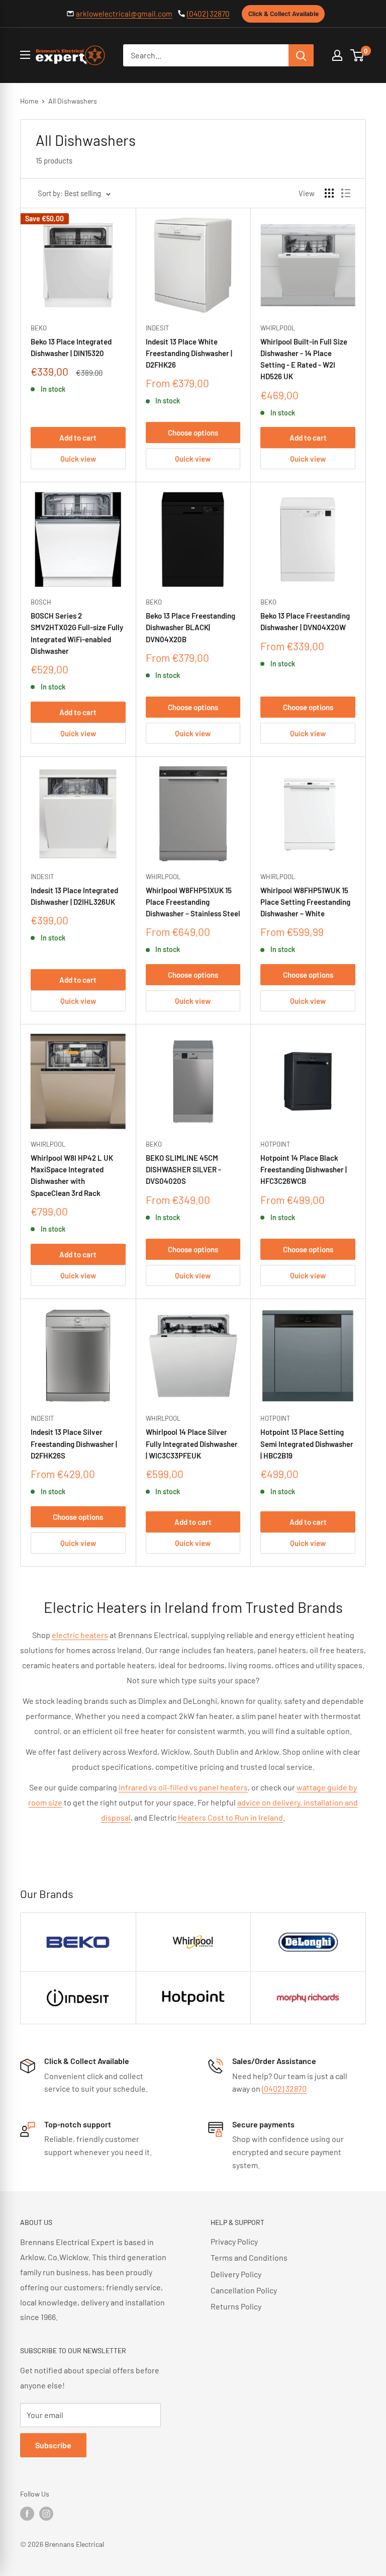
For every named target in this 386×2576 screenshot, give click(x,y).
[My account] (337, 55)
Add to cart (78, 438)
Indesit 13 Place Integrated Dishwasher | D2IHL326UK (74, 896)
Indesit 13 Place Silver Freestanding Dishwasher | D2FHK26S (74, 1444)
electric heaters (80, 1635)
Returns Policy (236, 2306)
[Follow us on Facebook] (27, 2513)
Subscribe (53, 2445)
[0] (358, 55)
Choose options (193, 433)
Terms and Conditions (249, 2257)
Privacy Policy (234, 2241)
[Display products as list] (346, 193)
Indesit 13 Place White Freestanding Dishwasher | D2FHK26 (189, 353)
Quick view (78, 459)
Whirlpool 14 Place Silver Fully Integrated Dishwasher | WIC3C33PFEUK (192, 1444)
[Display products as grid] (329, 193)
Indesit (157, 328)
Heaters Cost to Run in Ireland (230, 1817)
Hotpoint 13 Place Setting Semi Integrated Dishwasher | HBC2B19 (307, 1444)
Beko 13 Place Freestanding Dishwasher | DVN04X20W (305, 621)
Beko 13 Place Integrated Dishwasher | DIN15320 (71, 347)
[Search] (301, 55)
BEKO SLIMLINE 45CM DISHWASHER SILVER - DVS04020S (183, 1170)
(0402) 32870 (208, 14)
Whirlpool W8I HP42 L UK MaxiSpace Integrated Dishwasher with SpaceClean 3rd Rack (72, 1175)
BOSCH (41, 602)
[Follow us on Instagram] (46, 2513)
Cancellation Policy (244, 2290)
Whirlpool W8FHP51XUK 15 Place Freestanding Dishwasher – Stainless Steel (193, 902)
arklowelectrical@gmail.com (124, 14)
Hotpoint (275, 1144)
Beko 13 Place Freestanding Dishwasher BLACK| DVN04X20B (190, 627)
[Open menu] (25, 55)
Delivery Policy (236, 2274)
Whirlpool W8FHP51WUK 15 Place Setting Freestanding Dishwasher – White (305, 902)
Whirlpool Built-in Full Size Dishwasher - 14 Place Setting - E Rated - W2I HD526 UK (304, 359)
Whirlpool (278, 328)
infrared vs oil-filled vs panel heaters (183, 1787)
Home (29, 101)
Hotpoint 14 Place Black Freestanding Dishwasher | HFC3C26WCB (304, 1170)
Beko (39, 328)
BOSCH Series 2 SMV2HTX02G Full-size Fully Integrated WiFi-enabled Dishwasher (77, 633)
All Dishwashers (73, 101)
